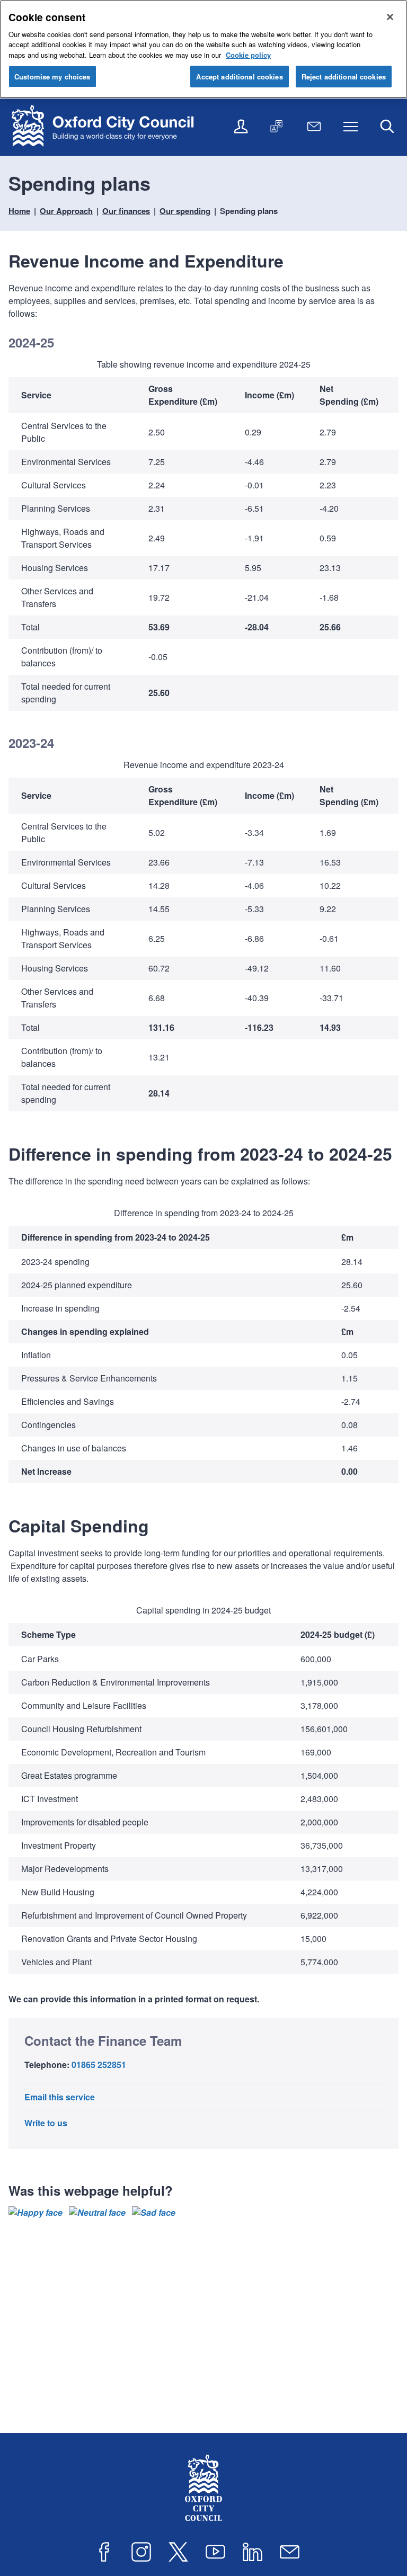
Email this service (60, 2097)
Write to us (46, 2123)
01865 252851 (99, 2065)
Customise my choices (52, 77)
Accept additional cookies (239, 77)
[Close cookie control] (390, 17)
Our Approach (66, 211)
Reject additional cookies (344, 77)
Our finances (126, 211)
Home (19, 211)
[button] (36, 2213)
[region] (203, 538)
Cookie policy (248, 55)
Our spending (185, 211)
